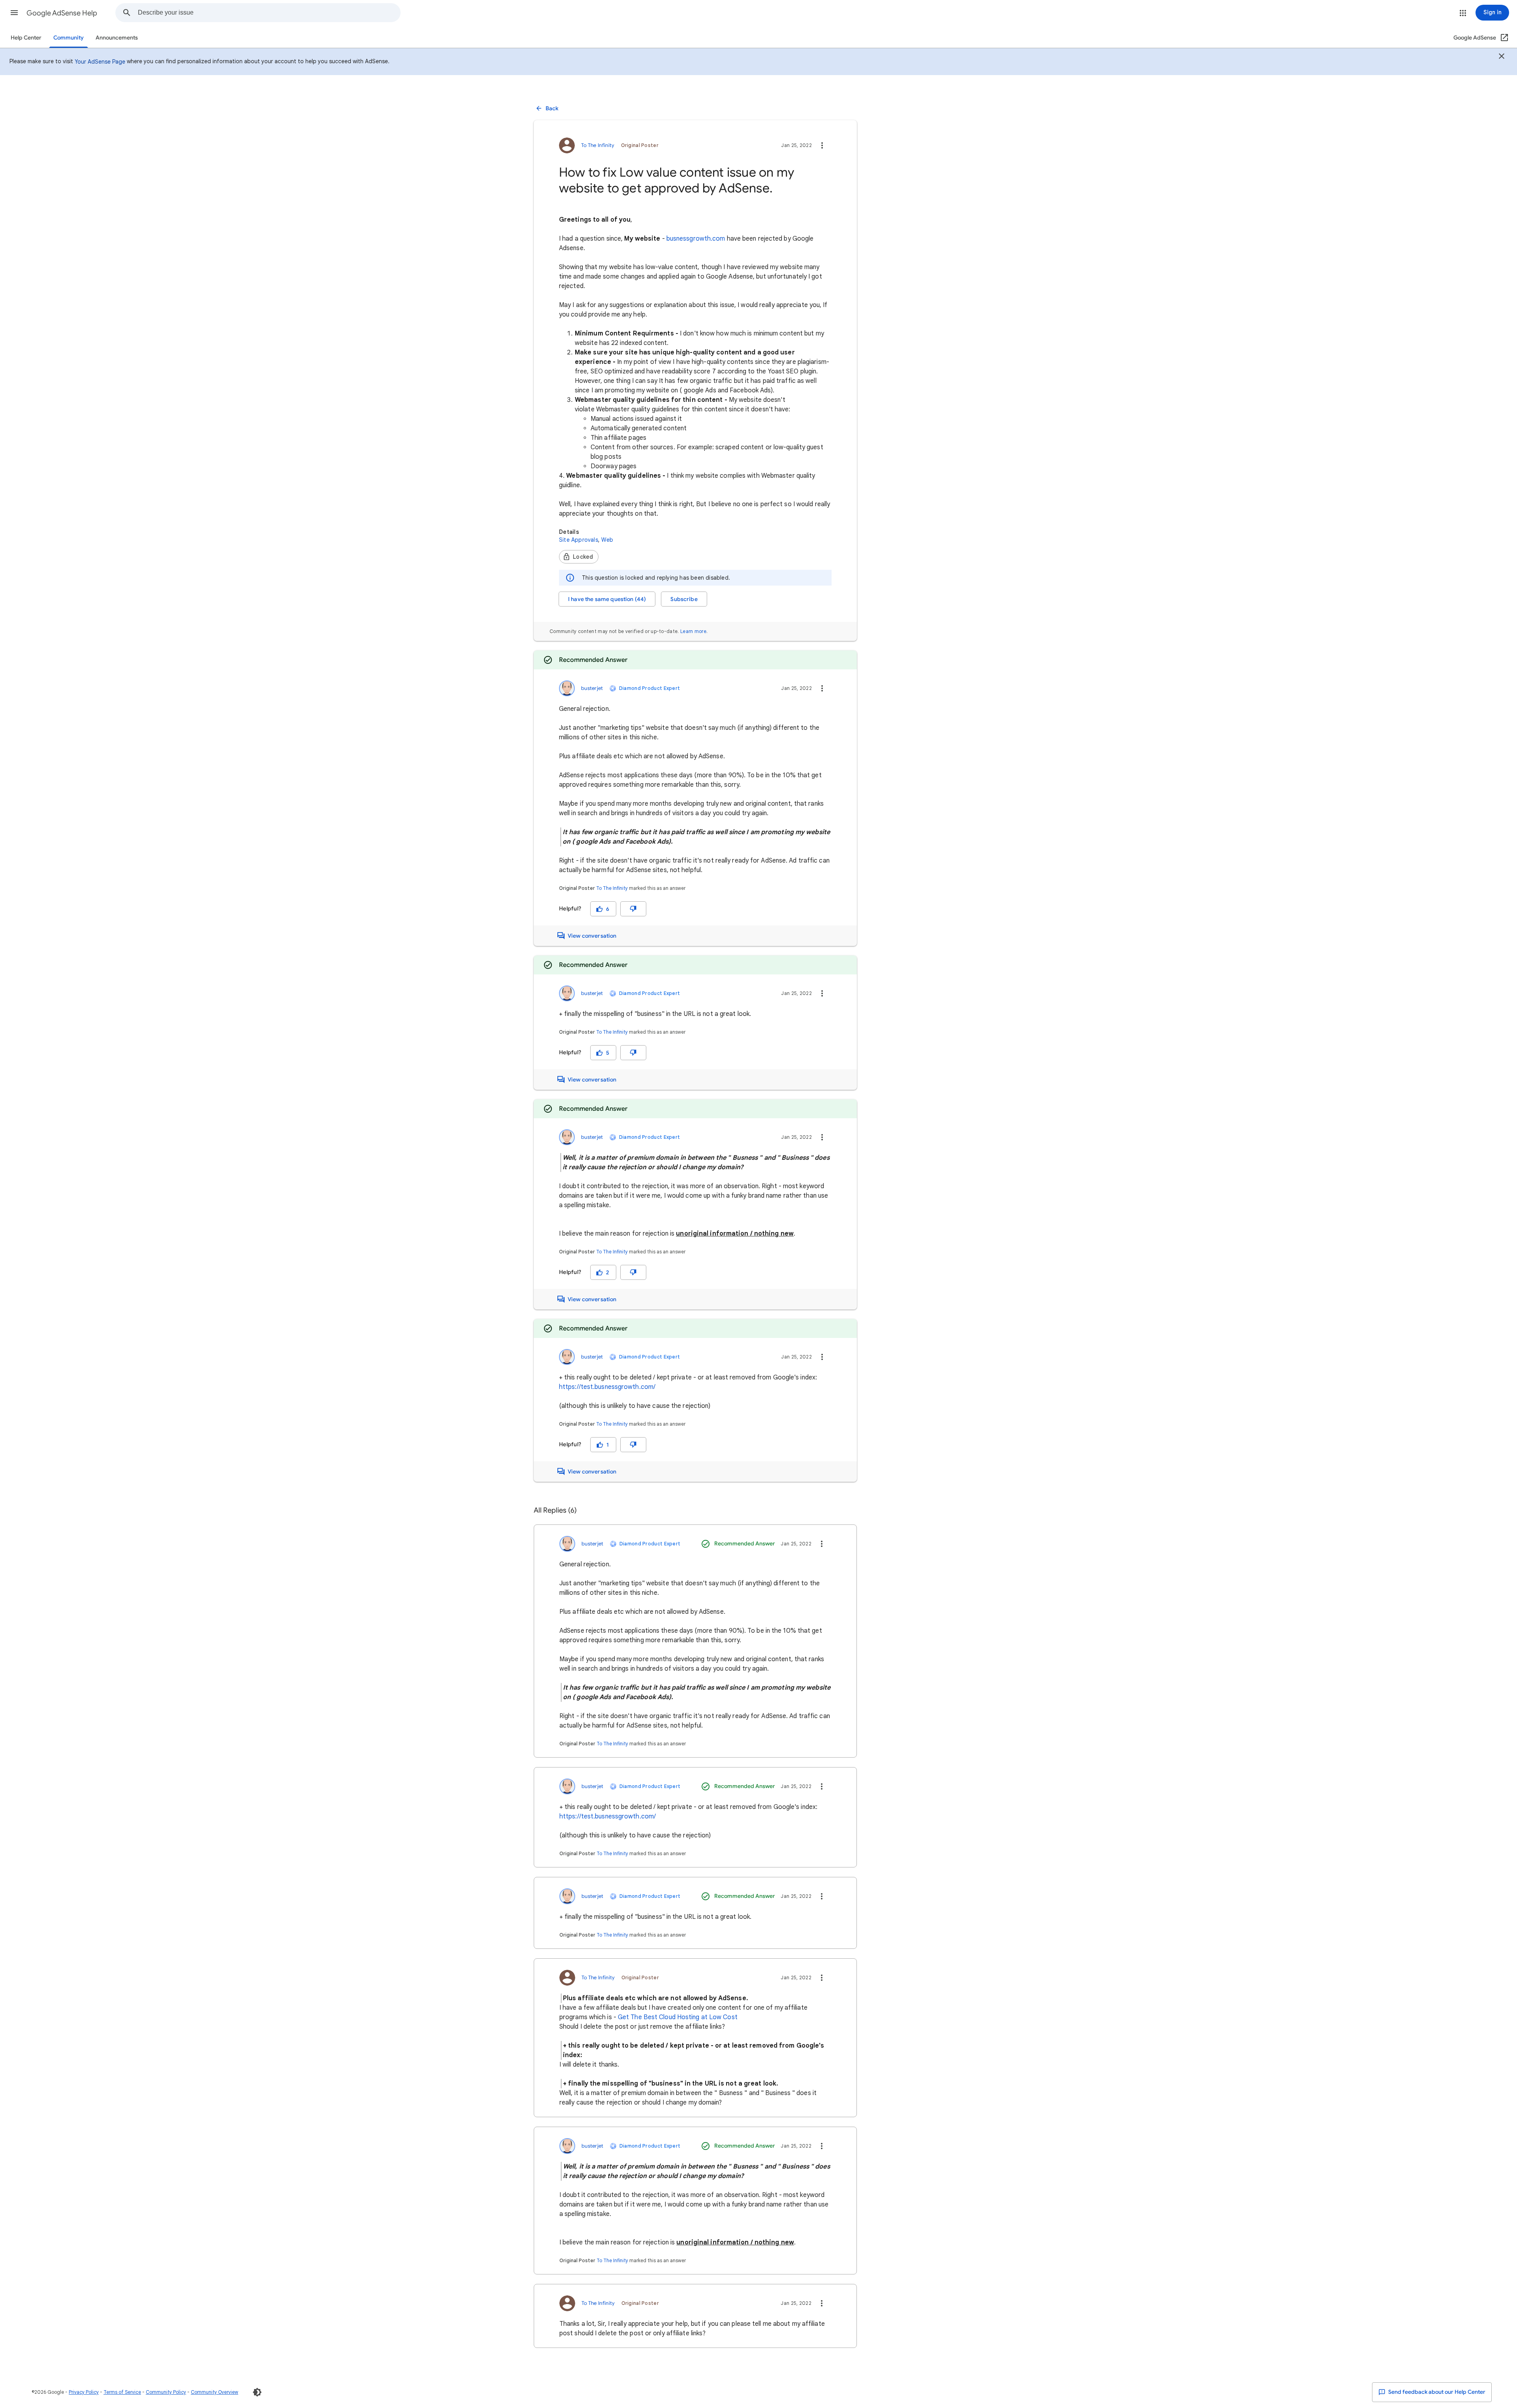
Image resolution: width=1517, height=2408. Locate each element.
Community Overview (215, 2392)
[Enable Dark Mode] (257, 2392)
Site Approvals (579, 540)
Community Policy (166, 2392)
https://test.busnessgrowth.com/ (607, 1387)
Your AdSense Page (100, 62)
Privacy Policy (84, 2392)
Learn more (693, 631)
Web (607, 540)
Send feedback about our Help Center (1436, 2392)
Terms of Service (122, 2392)
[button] (14, 13)
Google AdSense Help (62, 13)
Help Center (26, 38)
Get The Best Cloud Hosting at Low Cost (678, 2017)
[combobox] (269, 13)
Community (69, 38)
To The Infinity (612, 888)
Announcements (117, 38)
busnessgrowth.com (696, 239)
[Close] (1502, 57)
